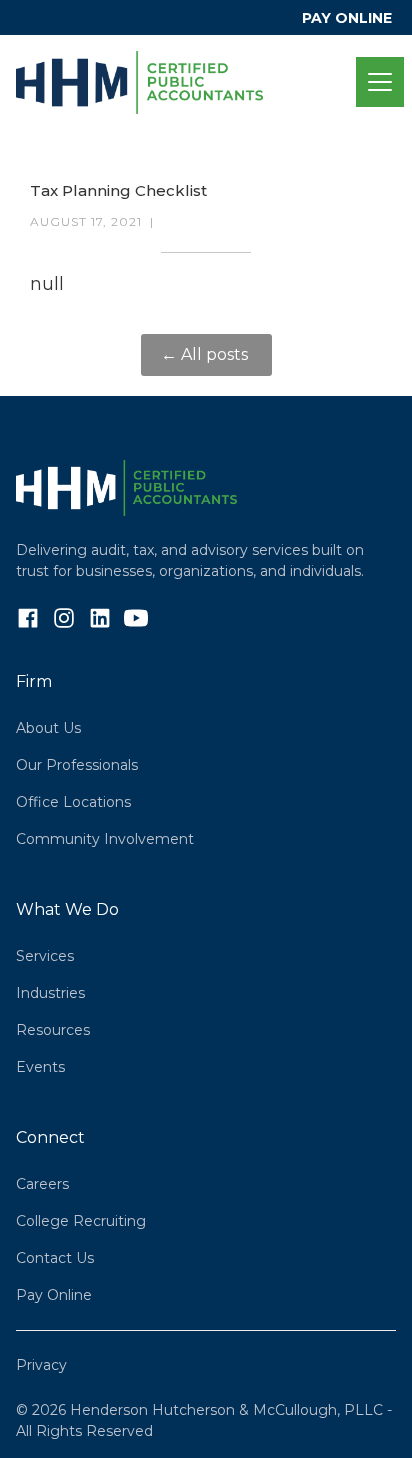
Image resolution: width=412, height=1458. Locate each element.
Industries (50, 993)
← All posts (206, 354)
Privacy (41, 1365)
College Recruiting (81, 1221)
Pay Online (54, 1295)
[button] (376, 82)
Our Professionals (77, 765)
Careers (42, 1184)
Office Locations (73, 802)
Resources (53, 1030)
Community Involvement (105, 839)
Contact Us (55, 1258)
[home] (186, 82)
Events (40, 1067)
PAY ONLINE (347, 18)
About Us (48, 728)
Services (45, 956)
